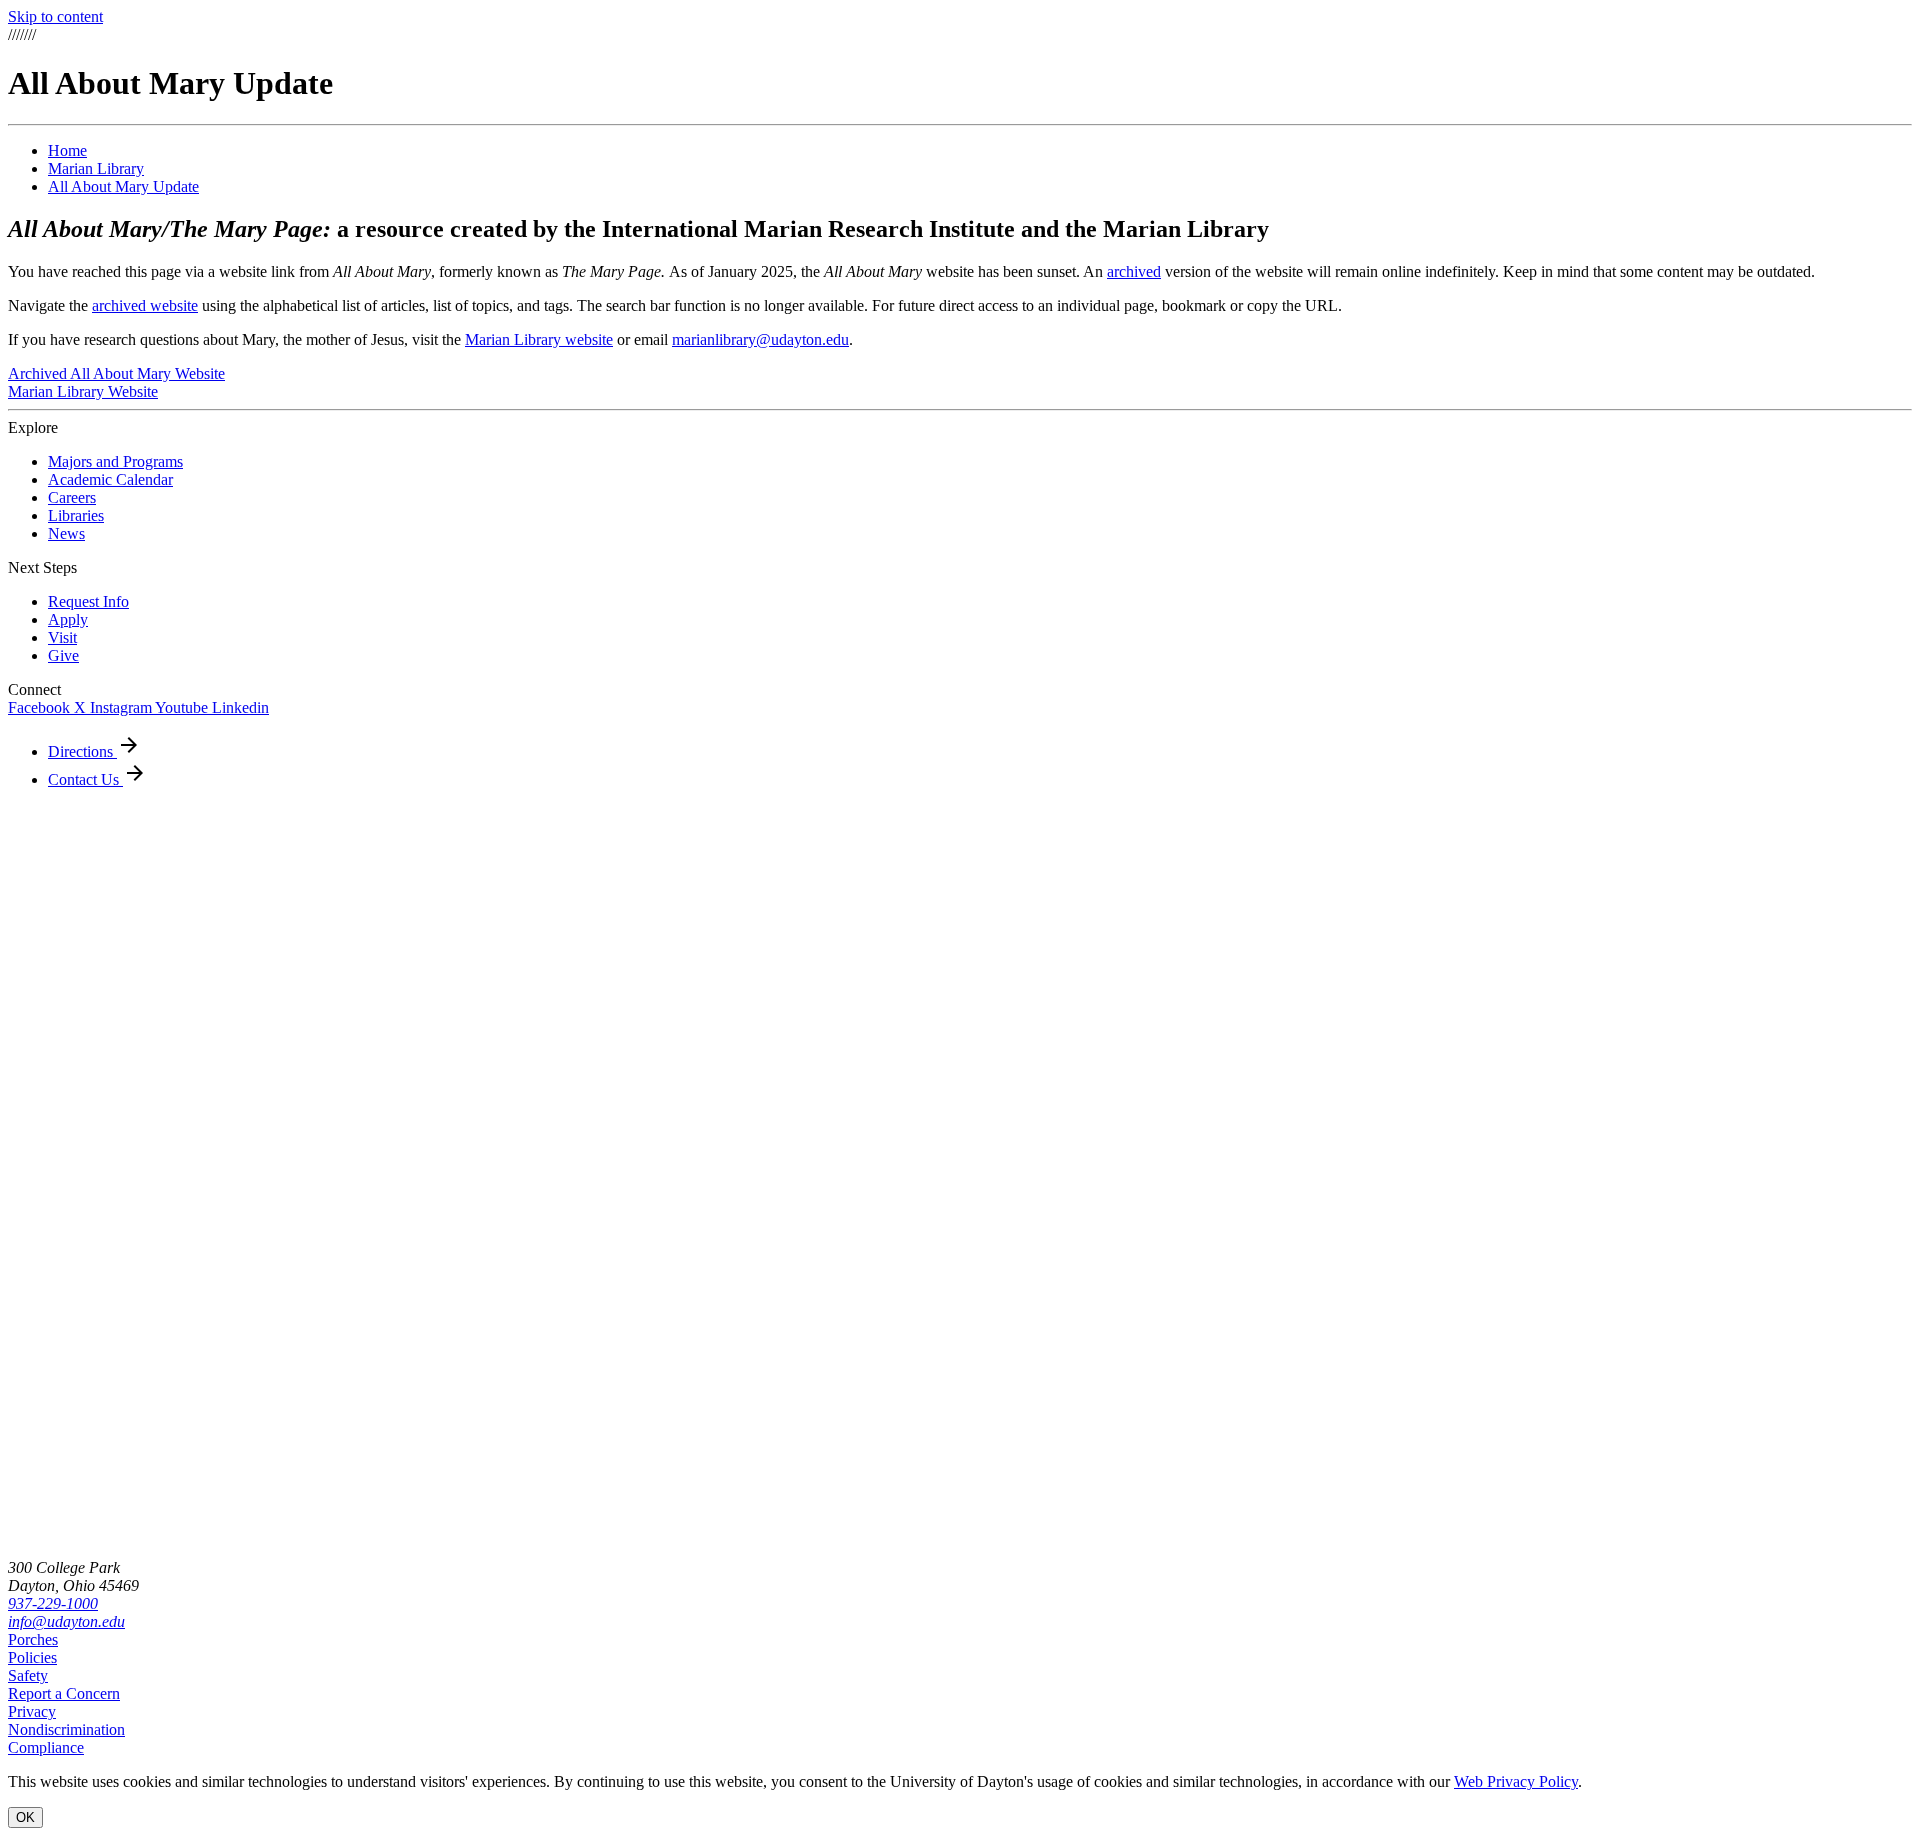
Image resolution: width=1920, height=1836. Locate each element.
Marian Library (96, 168)
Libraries (76, 515)
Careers (72, 497)
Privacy (32, 1711)
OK (25, 1817)
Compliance (46, 1747)
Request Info (88, 601)
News (66, 533)
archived (1134, 271)
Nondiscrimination (66, 1729)
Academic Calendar (110, 479)
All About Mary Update (123, 186)
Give (63, 655)
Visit (62, 637)
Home (67, 150)
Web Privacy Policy (1516, 1781)
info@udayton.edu (66, 1621)
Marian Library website (539, 339)
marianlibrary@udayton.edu (760, 339)
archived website (145, 305)
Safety (28, 1675)
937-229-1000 (53, 1603)
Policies (32, 1657)
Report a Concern (64, 1693)
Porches (33, 1639)
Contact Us (85, 779)
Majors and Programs (115, 461)
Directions (82, 751)
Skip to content (55, 16)
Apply (68, 619)
